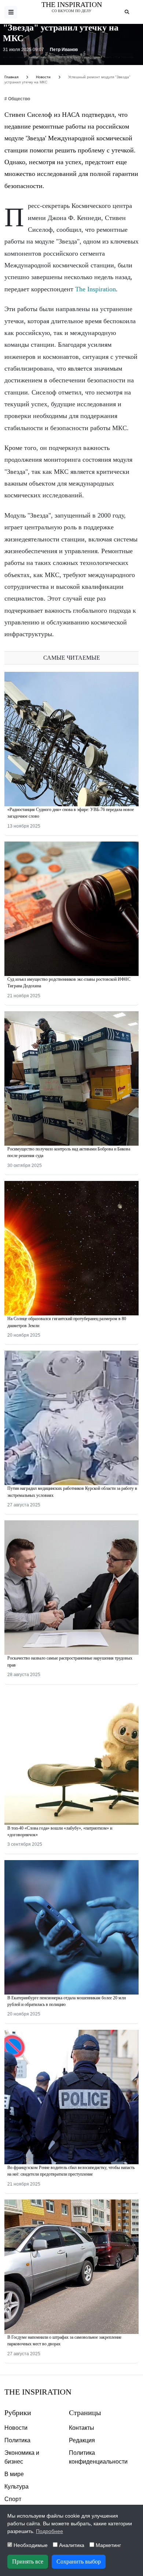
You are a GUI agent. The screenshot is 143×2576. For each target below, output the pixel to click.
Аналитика (71, 2545)
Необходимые (30, 2545)
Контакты (82, 2428)
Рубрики (18, 2413)
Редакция (82, 2440)
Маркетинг (108, 2545)
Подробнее (49, 2531)
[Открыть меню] (11, 12)
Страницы (85, 2413)
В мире (14, 2474)
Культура (16, 2487)
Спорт (13, 2499)
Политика (17, 2440)
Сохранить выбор (79, 2561)
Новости (16, 2428)
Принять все (28, 2561)
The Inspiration (72, 4)
